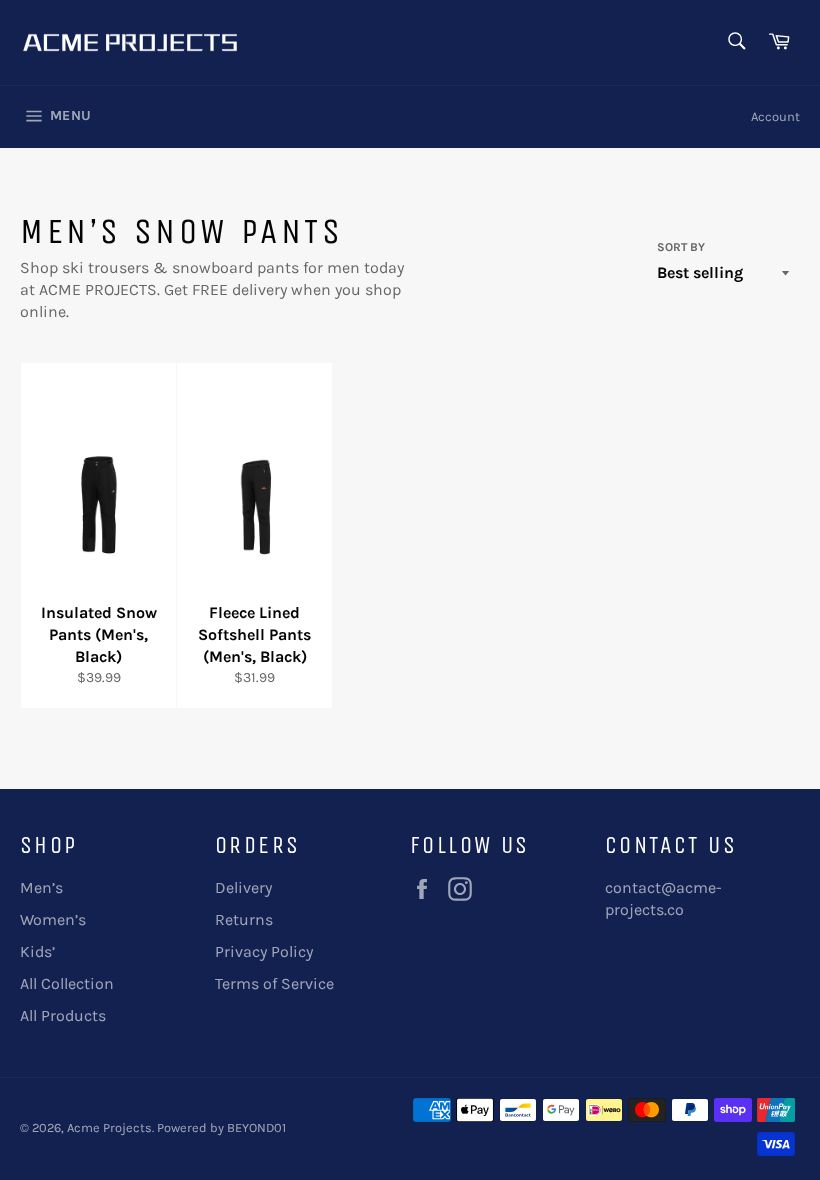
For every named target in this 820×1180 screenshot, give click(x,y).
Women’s (53, 919)
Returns (244, 919)
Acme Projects (109, 1127)
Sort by (681, 247)
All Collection (67, 983)
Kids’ (37, 951)
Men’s (41, 887)
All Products (63, 1015)
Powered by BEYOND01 (221, 1127)
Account (775, 116)
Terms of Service (274, 983)
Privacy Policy (264, 951)
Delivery (243, 887)
